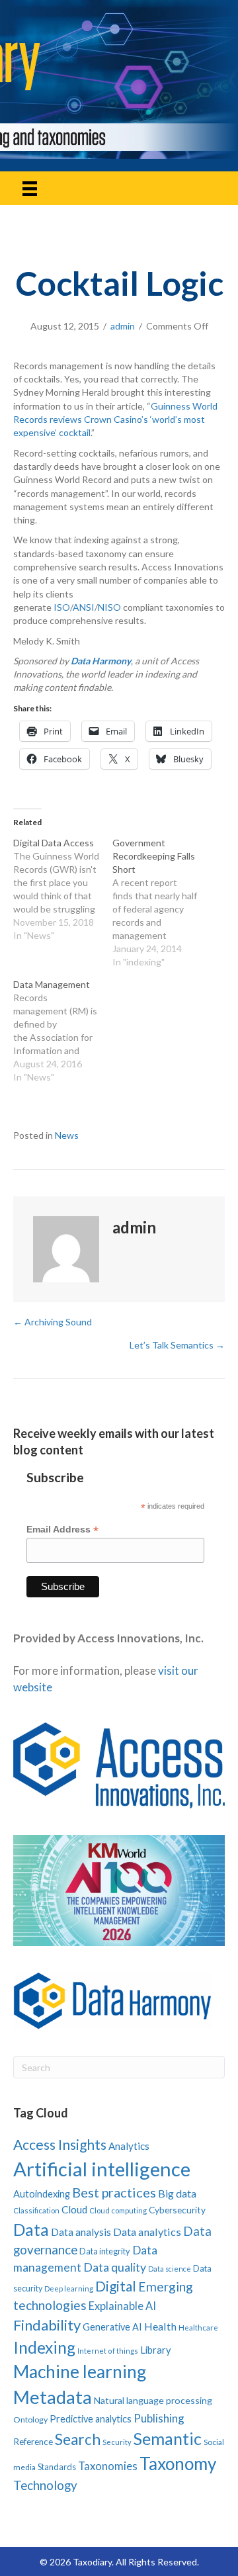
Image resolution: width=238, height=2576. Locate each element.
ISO (62, 607)
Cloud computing (118, 2210)
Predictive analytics (91, 2419)
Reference (33, 2442)
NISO (109, 607)
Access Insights (60, 2144)
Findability (47, 2325)
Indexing (44, 2347)
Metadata (53, 2397)
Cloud (74, 2209)
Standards (57, 2467)
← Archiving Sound (53, 1322)
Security (117, 2442)
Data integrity (105, 2251)
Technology (45, 2485)
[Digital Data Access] (63, 889)
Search (78, 2439)
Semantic (168, 2438)
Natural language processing (153, 2400)
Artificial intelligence (102, 2169)
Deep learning (69, 2288)
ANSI (84, 607)
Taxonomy (178, 2464)
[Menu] (30, 188)
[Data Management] (63, 1031)
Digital (116, 2286)
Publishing (159, 2418)
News (67, 1135)
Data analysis (81, 2232)
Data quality (115, 2267)
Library (156, 2350)
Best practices (114, 2192)
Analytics (129, 2146)
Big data (177, 2193)
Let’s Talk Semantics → (177, 1345)
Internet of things (108, 2351)
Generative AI (112, 2327)
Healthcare (198, 2328)
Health (160, 2326)
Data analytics (147, 2232)
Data (31, 2229)
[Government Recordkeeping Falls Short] (162, 903)
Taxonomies (108, 2466)
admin (123, 326)
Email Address (62, 1530)
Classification (36, 2210)
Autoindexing (42, 2194)
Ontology (30, 2420)
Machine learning (80, 2372)
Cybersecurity (177, 2210)
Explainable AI (122, 2306)
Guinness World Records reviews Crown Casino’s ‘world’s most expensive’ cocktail (115, 420)
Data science (170, 2269)
